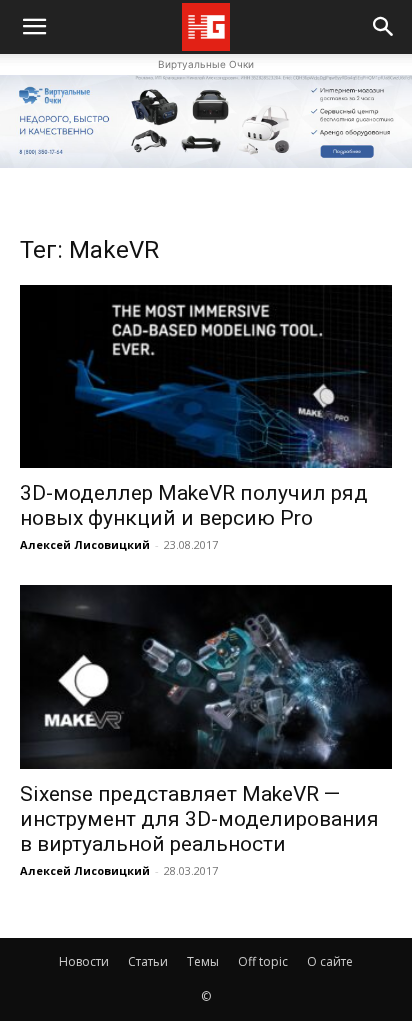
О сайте (330, 961)
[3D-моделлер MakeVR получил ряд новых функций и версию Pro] (206, 377)
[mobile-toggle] (34, 27)
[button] (384, 27)
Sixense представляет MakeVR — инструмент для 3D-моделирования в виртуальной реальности (199, 819)
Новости (84, 961)
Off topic (263, 961)
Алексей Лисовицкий (85, 544)
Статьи (148, 961)
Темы (203, 961)
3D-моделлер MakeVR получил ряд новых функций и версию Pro (194, 505)
